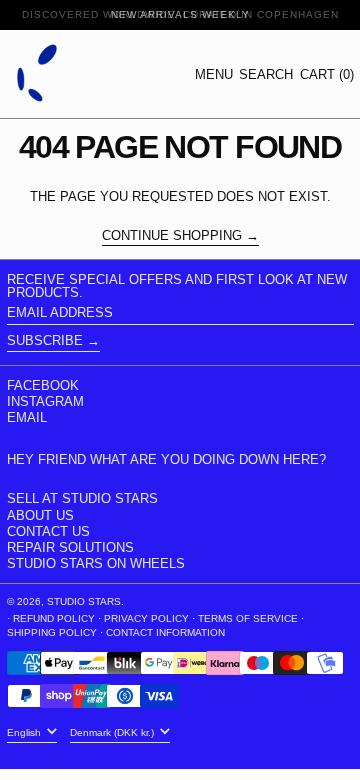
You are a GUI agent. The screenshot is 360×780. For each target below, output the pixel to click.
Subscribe (45, 340)
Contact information (165, 632)
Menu (214, 74)
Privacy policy (146, 618)
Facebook (43, 385)
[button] (266, 74)
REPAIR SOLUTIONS (70, 547)
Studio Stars (84, 601)
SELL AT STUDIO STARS (82, 498)
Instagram (45, 401)
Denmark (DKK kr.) (113, 732)
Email (27, 417)
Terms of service (248, 618)
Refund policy (54, 618)
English (25, 732)
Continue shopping (172, 236)
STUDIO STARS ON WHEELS (96, 563)
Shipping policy (52, 632)
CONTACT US (48, 531)
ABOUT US (40, 515)
